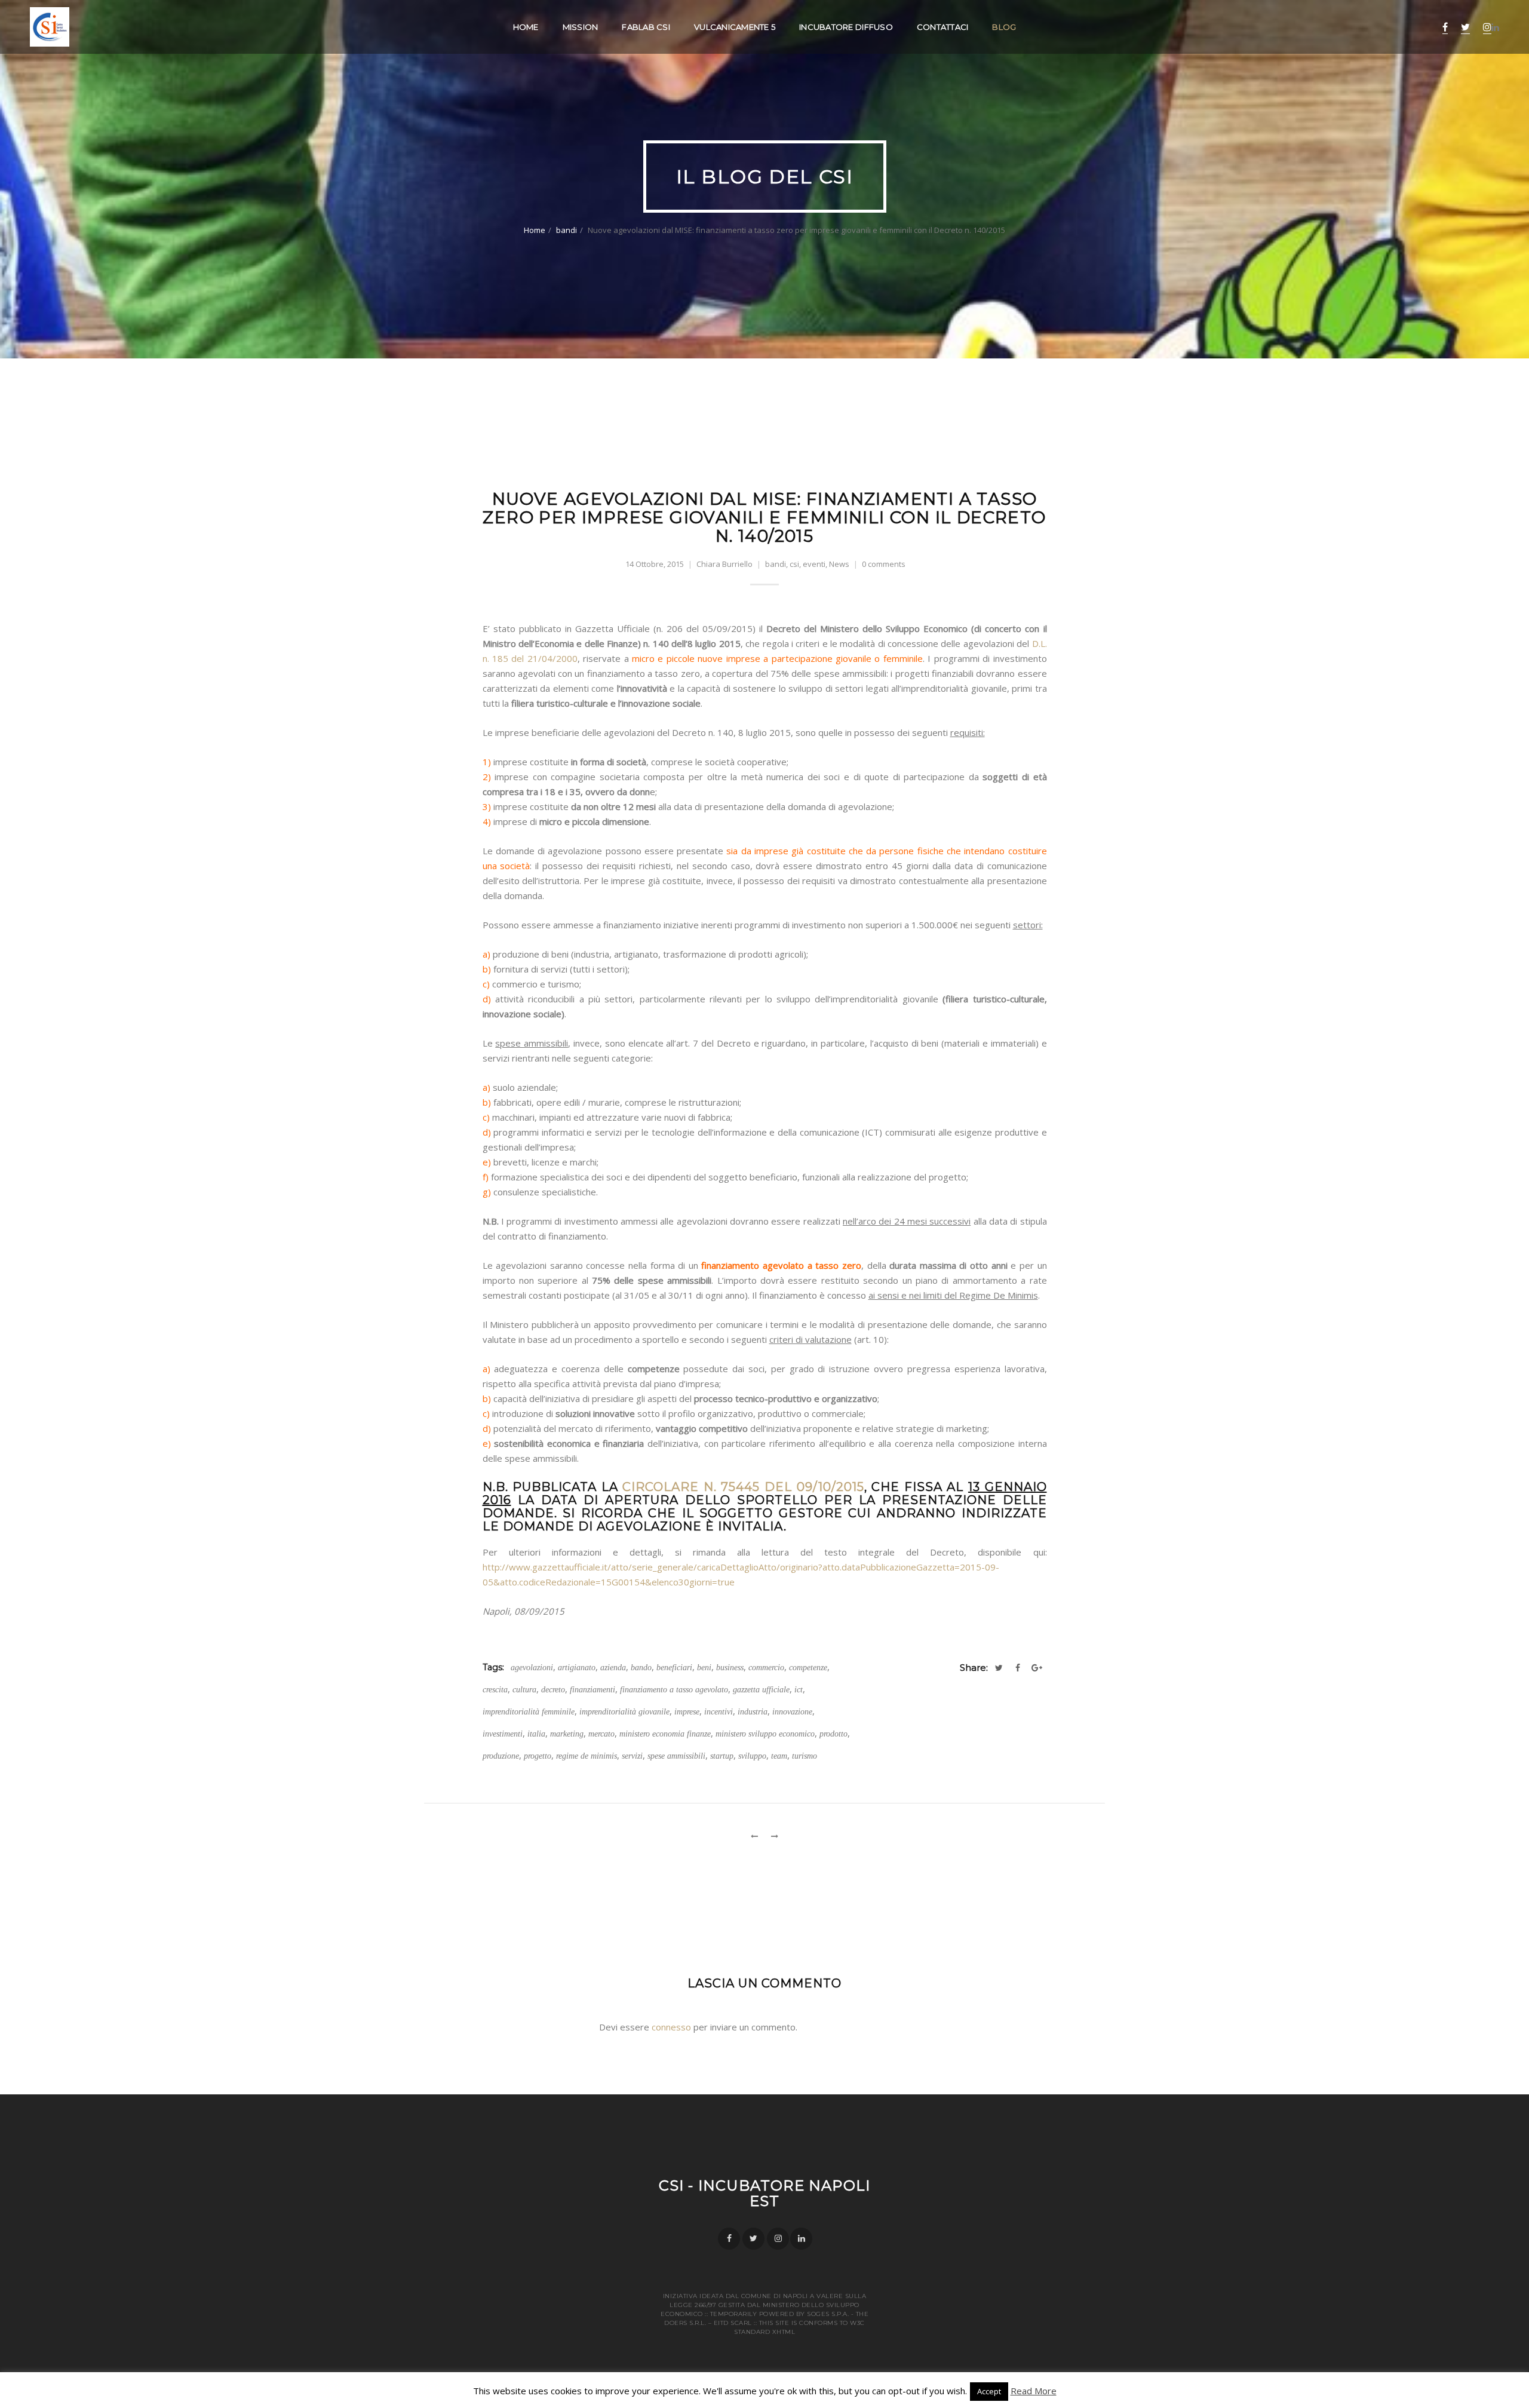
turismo (805, 1756)
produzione (501, 1756)
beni (704, 1668)
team (779, 1756)
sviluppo (752, 1756)
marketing (567, 1734)
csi (794, 564)
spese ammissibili (676, 1756)
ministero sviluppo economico (765, 1734)
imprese (687, 1712)
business (730, 1668)
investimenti (503, 1734)
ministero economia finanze (665, 1734)
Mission (581, 27)
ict (799, 1690)
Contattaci (943, 27)
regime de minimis (587, 1756)
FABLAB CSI (646, 27)
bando (641, 1668)
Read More (1034, 2391)
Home (526, 27)
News (839, 564)
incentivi (719, 1712)
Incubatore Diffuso (846, 27)
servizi (632, 1756)
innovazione (792, 1712)
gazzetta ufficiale (761, 1690)
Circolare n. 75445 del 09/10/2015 (743, 1487)
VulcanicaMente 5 (735, 27)
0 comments (884, 564)
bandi (567, 230)
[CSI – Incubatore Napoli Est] (50, 27)
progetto (538, 1756)
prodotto (833, 1734)
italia (536, 1734)
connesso (671, 2027)
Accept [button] (989, 2391)
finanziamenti (592, 1690)
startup (722, 1756)
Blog (1004, 27)
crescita (495, 1690)
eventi (814, 564)
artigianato (577, 1668)
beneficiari (674, 1668)
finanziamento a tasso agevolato (674, 1690)
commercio (766, 1668)
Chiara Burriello (724, 564)
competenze (808, 1668)
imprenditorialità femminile (529, 1712)
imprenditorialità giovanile (624, 1712)
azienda (613, 1668)
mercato (601, 1734)
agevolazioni (532, 1668)
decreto (553, 1690)
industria (753, 1712)
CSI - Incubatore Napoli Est (765, 2193)
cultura (524, 1690)
